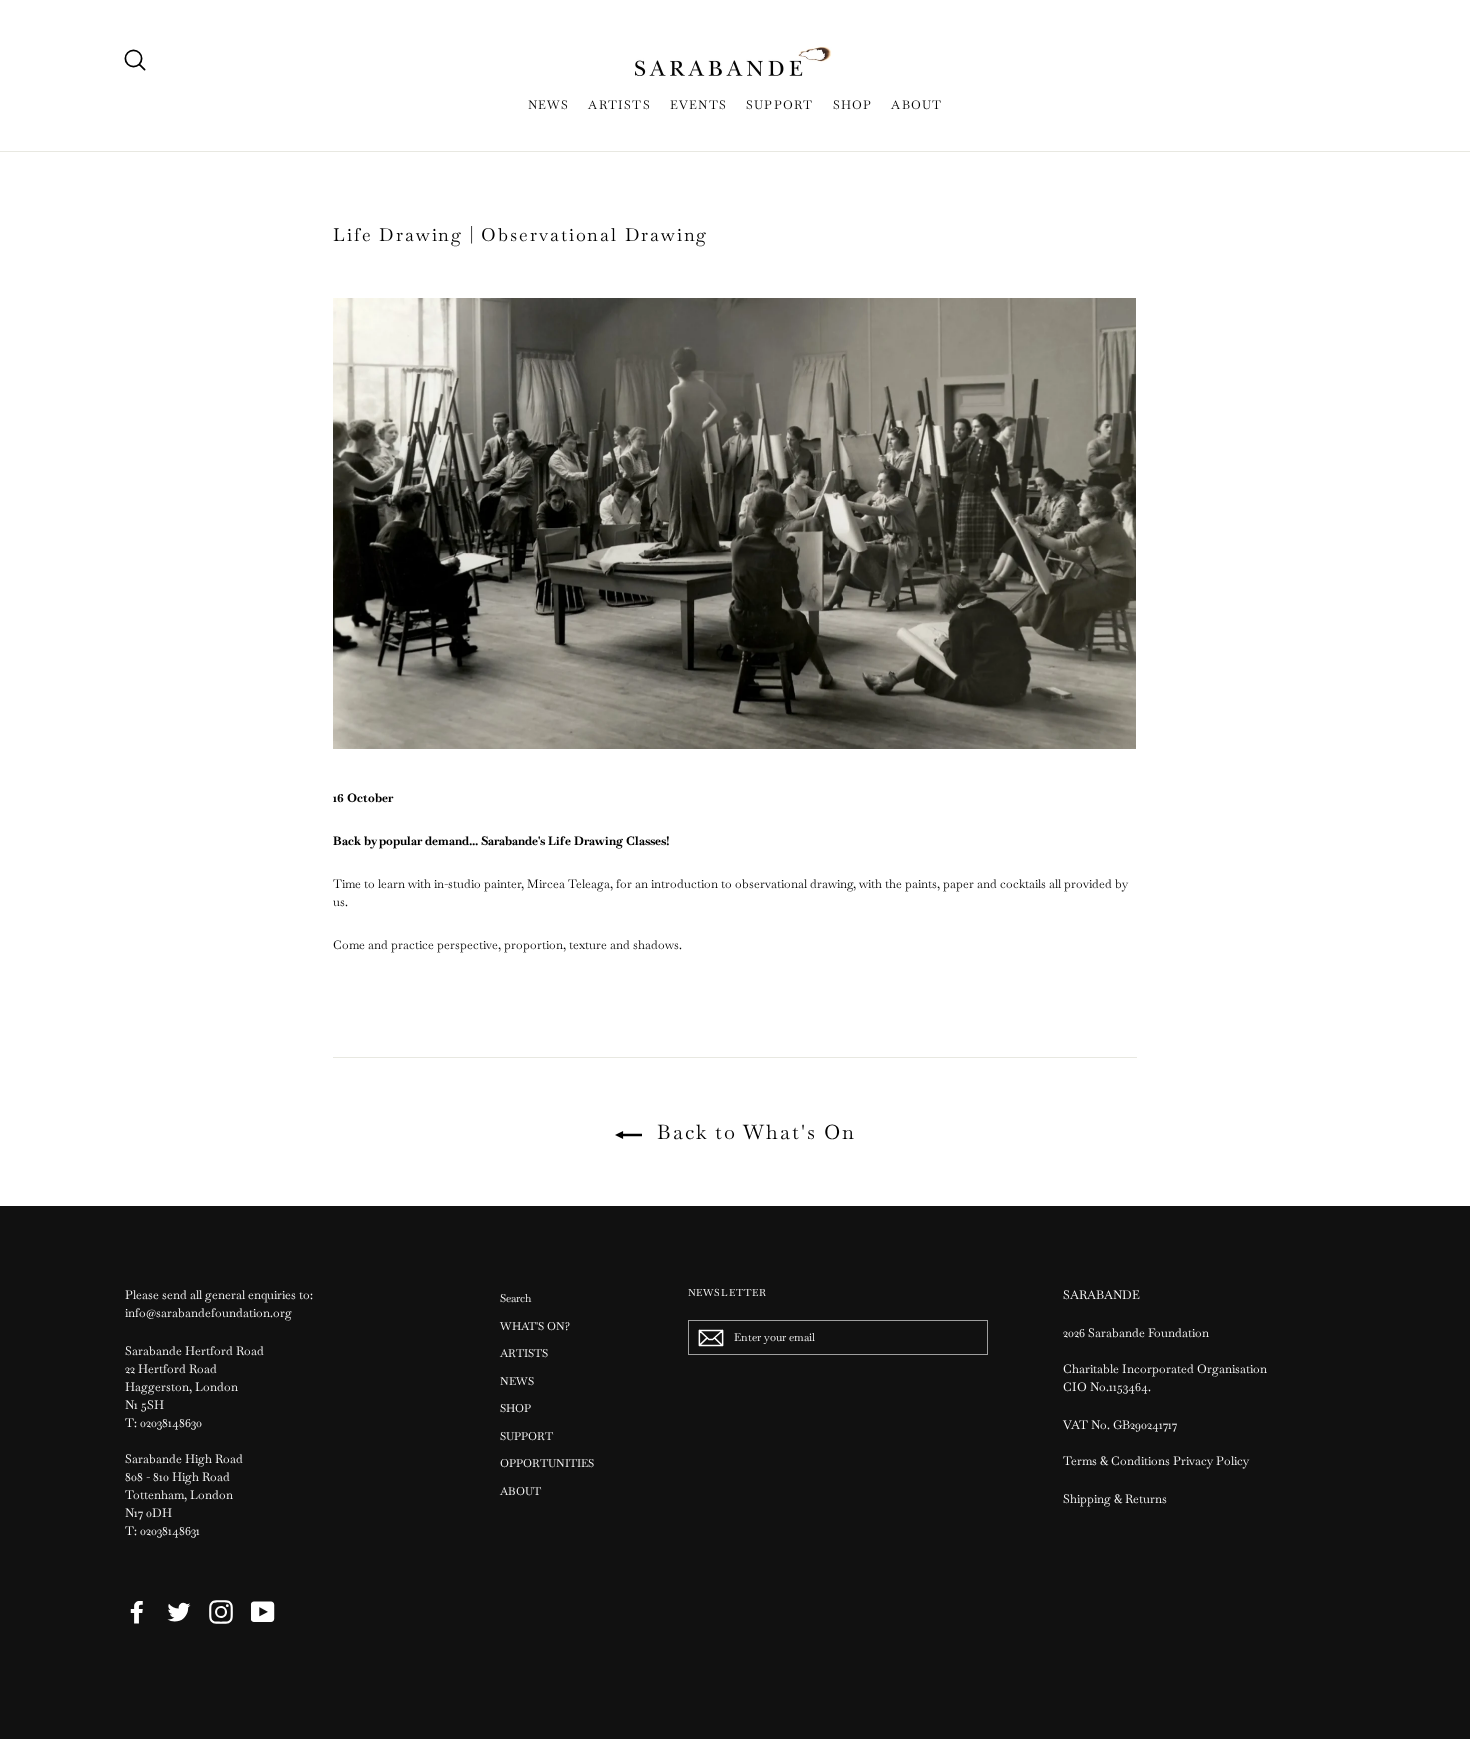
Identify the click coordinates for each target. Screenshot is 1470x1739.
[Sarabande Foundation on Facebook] (137, 1612)
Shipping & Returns (1115, 1499)
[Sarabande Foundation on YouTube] (263, 1612)
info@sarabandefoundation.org (208, 1313)
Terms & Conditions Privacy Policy (1157, 1461)
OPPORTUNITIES (547, 1463)
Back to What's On (753, 1132)
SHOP (853, 105)
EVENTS (698, 105)
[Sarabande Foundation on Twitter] (179, 1612)
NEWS (549, 105)
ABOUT (916, 105)
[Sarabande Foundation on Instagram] (221, 1612)
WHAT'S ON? (535, 1326)
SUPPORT (779, 105)
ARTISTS (619, 105)
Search (515, 1298)
